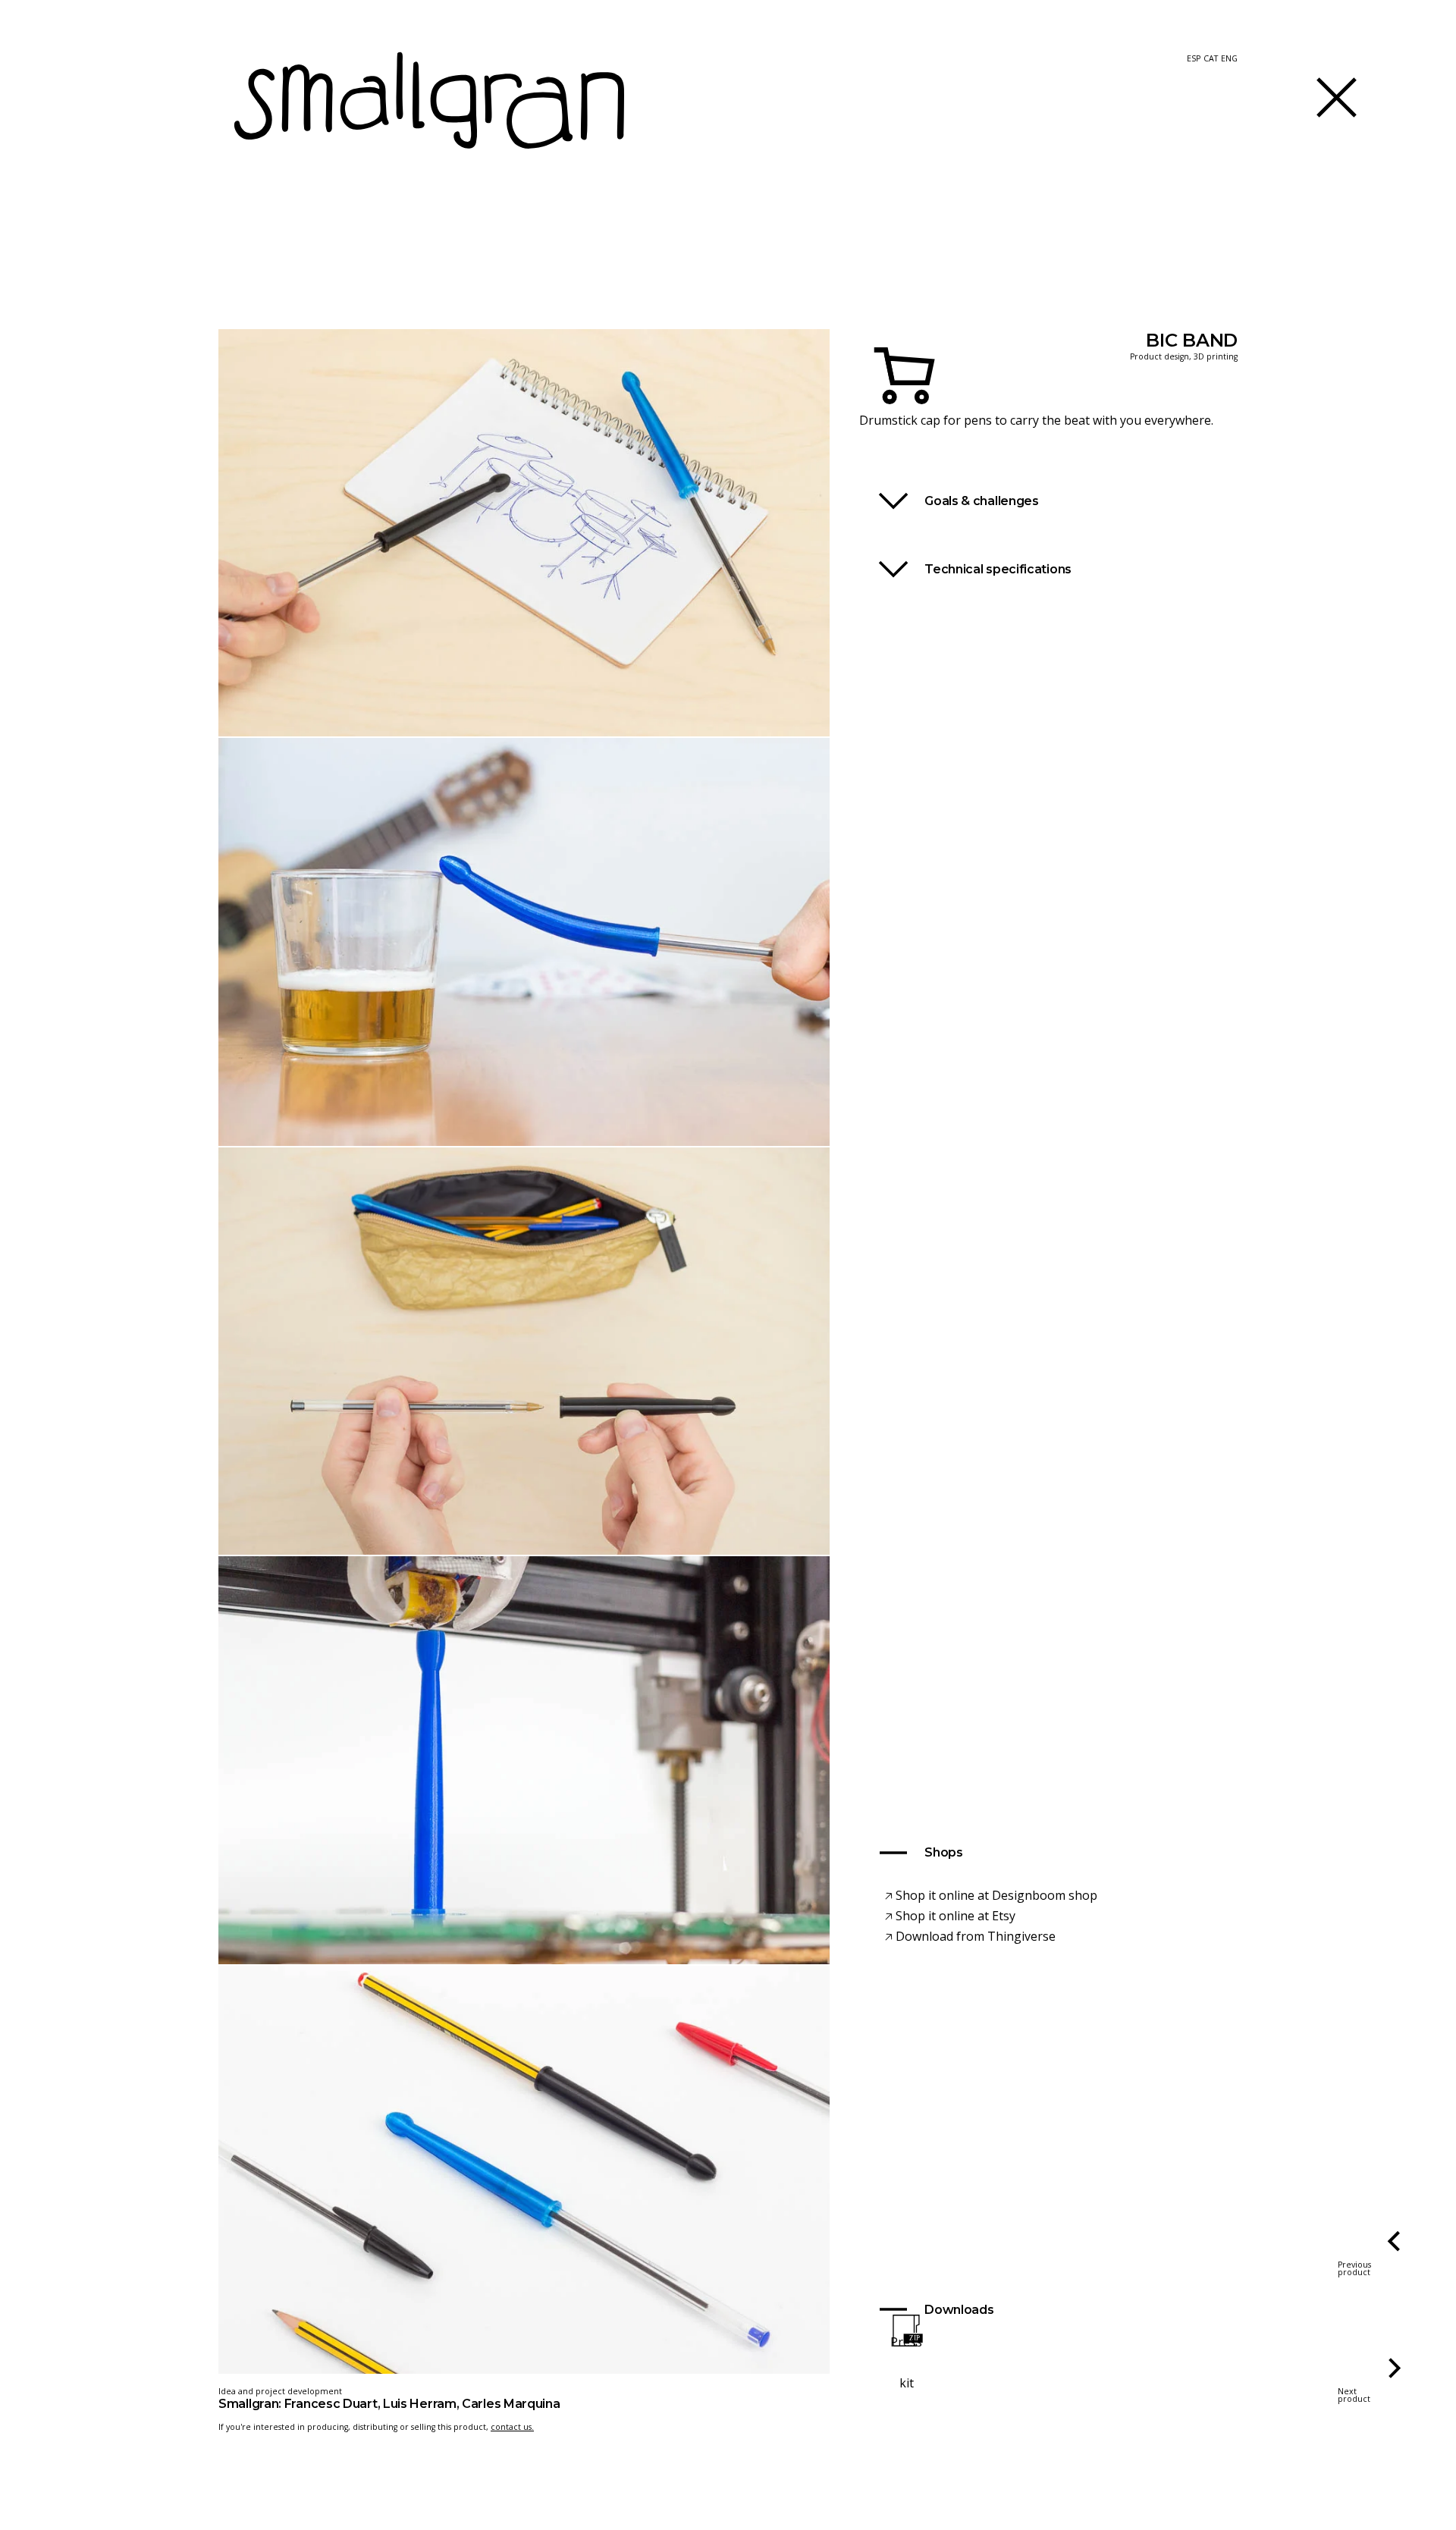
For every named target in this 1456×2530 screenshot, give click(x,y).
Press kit (906, 2362)
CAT (1211, 59)
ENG (1229, 59)
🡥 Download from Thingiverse (970, 1936)
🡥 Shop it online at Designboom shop (991, 1895)
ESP (1194, 59)
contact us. (512, 2427)
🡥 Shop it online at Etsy (950, 1916)
